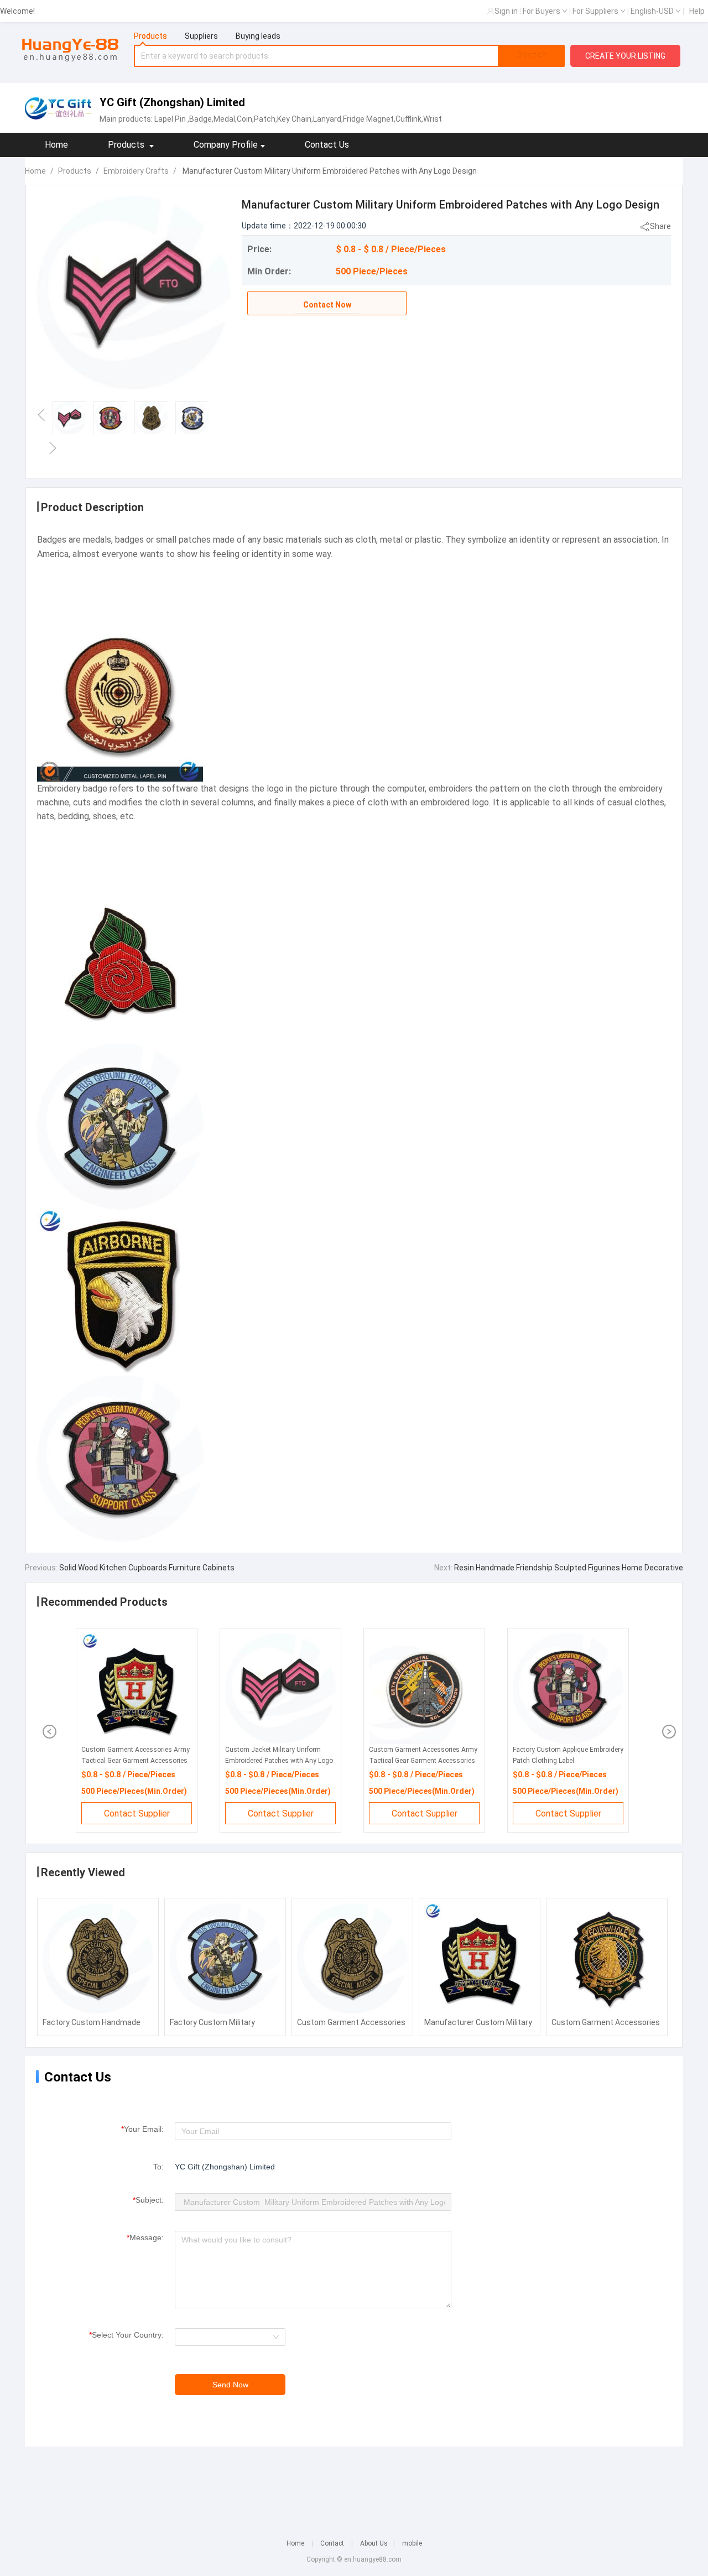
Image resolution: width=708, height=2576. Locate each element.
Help (697, 11)
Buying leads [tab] (258, 36)
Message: (145, 2237)
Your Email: (142, 2129)
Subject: (148, 2200)
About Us (374, 2543)
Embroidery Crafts (136, 171)
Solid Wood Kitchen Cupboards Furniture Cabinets (146, 1568)
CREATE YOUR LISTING (625, 56)
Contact (332, 2543)
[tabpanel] (350, 56)
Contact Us (327, 145)
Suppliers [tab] (201, 36)
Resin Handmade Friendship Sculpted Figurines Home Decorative (568, 1568)
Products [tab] (150, 36)
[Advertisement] (354, 2485)
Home (56, 145)
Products (75, 171)
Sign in (506, 11)
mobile (412, 2543)
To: (158, 2167)
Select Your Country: (126, 2335)
